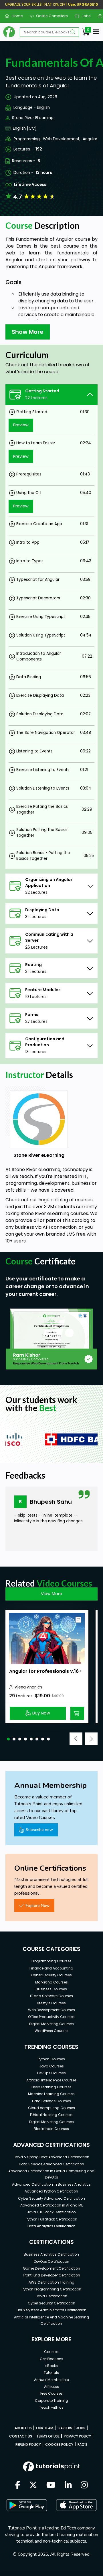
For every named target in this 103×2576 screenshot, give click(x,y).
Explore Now (38, 1906)
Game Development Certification (51, 2268)
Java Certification (51, 2296)
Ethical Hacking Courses (51, 2115)
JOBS (81, 2428)
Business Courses (51, 1989)
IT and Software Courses (51, 1996)
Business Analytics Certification (51, 2254)
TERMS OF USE (48, 2436)
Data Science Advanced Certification (51, 2164)
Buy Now (41, 1713)
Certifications (51, 2359)
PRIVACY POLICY (77, 2436)
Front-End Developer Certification (51, 2275)
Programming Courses (51, 1961)
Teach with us (51, 2407)
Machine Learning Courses (51, 2094)
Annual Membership (51, 2380)
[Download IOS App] (76, 2505)
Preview (21, 425)
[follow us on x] (33, 2485)
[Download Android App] (27, 2505)
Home (15, 16)
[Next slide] (91, 1739)
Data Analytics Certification (51, 2226)
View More (51, 1594)
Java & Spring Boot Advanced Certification (51, 2157)
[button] (8, 1739)
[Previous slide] (76, 1739)
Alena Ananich (28, 1687)
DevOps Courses (51, 2073)
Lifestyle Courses (51, 2003)
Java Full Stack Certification (51, 2212)
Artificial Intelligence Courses (51, 2080)
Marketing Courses (51, 1982)
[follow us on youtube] (51, 2485)
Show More (28, 332)
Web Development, (62, 139)
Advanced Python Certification (51, 2191)
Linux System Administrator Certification (51, 2310)
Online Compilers (50, 16)
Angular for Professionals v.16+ (45, 1671)
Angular (90, 139)
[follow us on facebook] (18, 2485)
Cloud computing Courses (51, 2108)
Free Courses (51, 2393)
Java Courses (51, 2066)
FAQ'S (82, 2445)
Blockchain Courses (51, 2129)
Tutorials (51, 2373)
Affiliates (51, 2387)
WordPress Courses (51, 2031)
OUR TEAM (45, 2428)
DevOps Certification (51, 2261)
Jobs (84, 16)
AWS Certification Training (51, 2282)
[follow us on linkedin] (68, 2485)
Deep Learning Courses (51, 2087)
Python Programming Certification (51, 2289)
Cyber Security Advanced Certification (51, 2198)
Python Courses (51, 2059)
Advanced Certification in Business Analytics (51, 2184)
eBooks (51, 2366)
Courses (51, 2352)
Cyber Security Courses (51, 1975)
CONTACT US (21, 2436)
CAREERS (65, 2428)
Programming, (27, 139)
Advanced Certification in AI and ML (51, 2205)
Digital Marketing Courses (51, 2024)
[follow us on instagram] (84, 2485)
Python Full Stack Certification (51, 2219)
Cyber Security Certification (51, 2303)
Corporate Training (51, 2401)
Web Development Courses (51, 2010)
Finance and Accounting (51, 1968)
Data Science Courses (51, 2101)
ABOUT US (23, 2428)
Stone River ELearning (33, 118)
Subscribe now (39, 1830)
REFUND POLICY (28, 2445)
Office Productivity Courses (51, 2017)
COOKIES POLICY (59, 2445)
